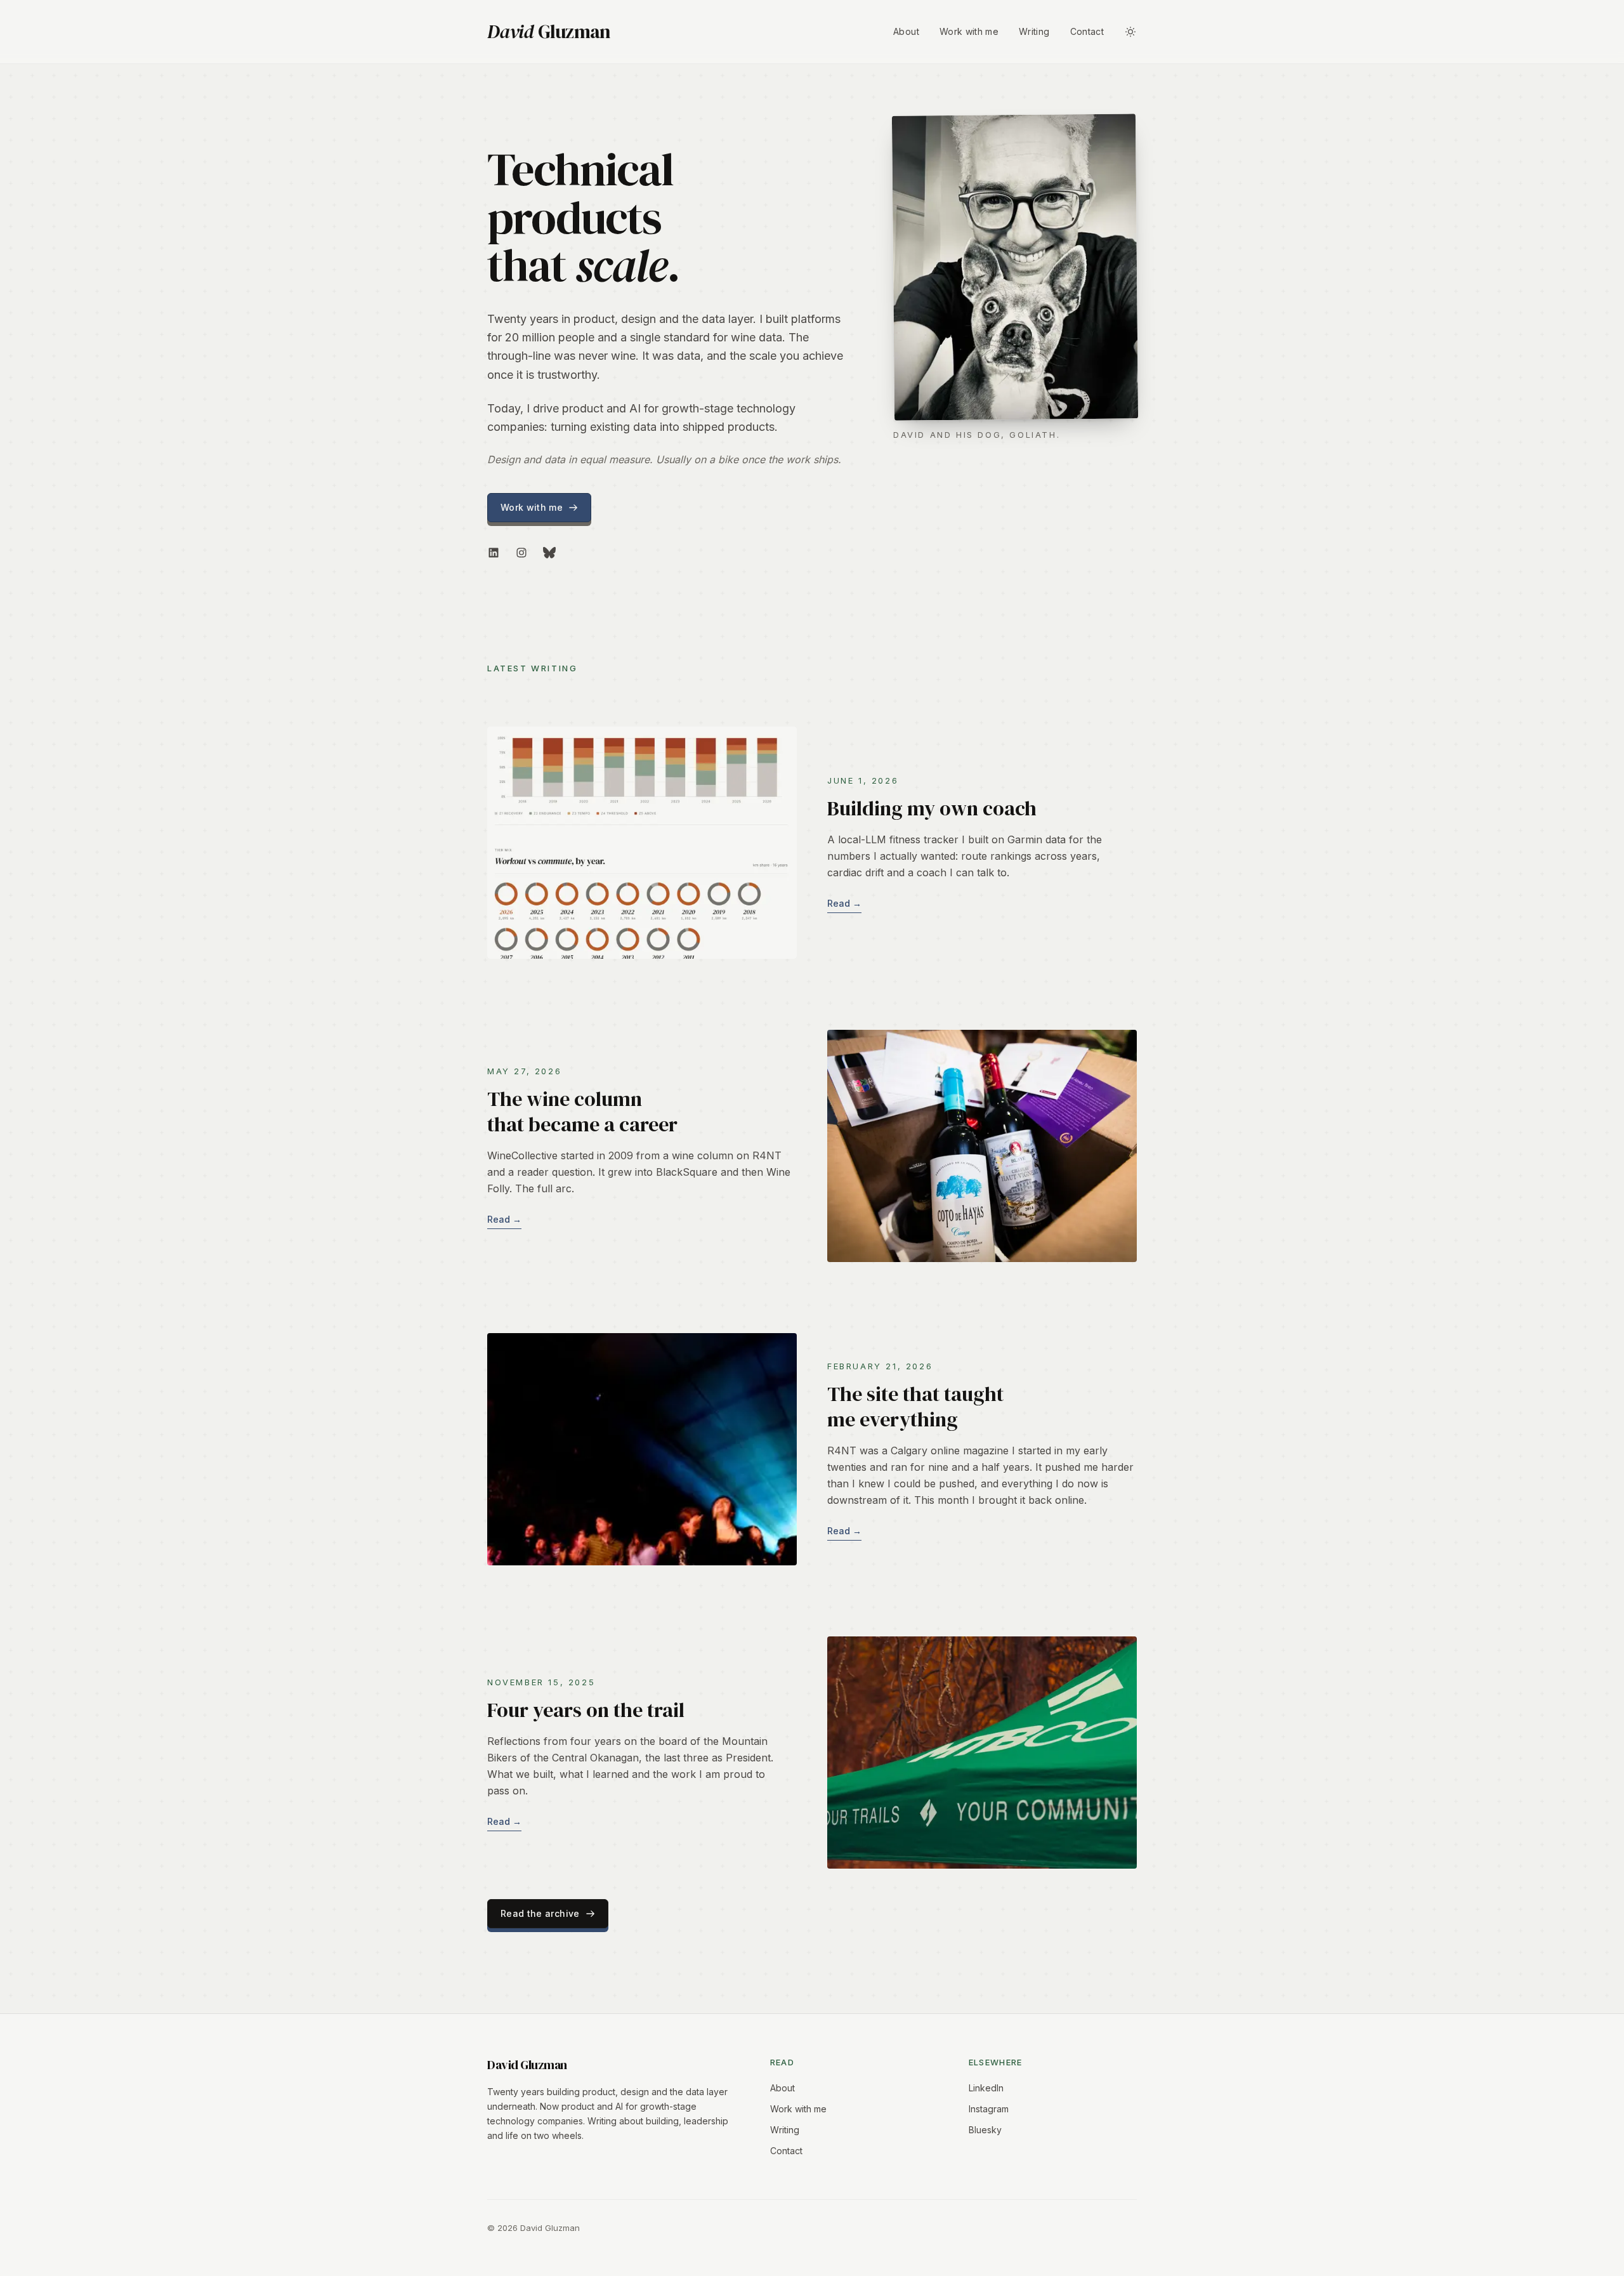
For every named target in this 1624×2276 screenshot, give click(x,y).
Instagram (989, 2109)
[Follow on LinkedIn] (494, 553)
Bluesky (985, 2130)
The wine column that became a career (582, 1112)
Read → (844, 903)
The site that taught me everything (915, 1407)
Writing (1034, 31)
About (906, 31)
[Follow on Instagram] (521, 553)
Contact (1087, 31)
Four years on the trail (586, 1710)
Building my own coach (932, 808)
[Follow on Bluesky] (549, 553)
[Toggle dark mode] (1130, 32)
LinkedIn (986, 2088)
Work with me (969, 31)
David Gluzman (527, 2065)
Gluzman (549, 32)
